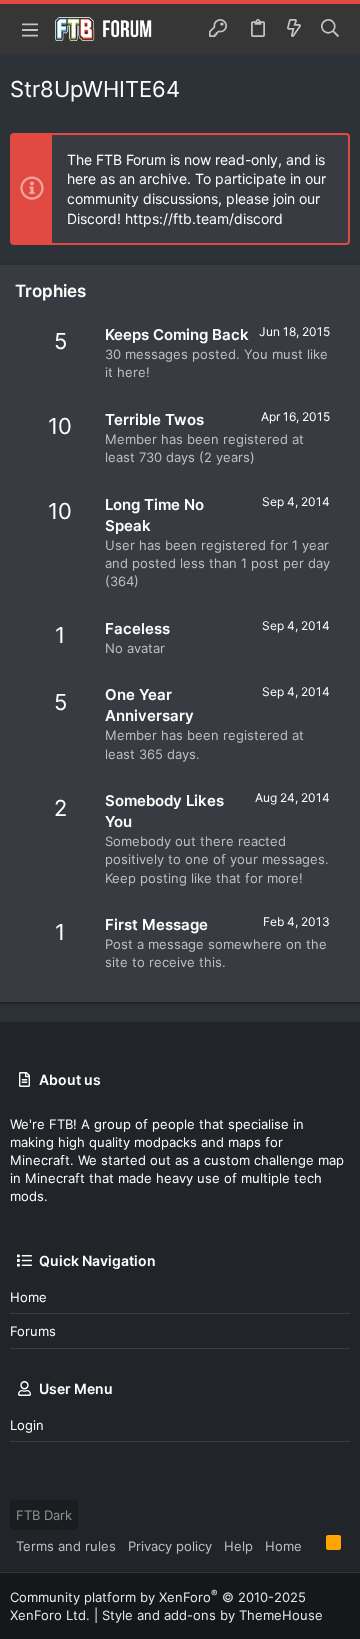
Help (238, 1546)
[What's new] (294, 29)
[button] (30, 29)
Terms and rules (66, 1546)
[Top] (314, 1545)
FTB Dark (44, 1515)
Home (28, 1297)
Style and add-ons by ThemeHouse (212, 1615)
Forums (33, 1331)
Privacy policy (170, 1546)
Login (27, 1425)
